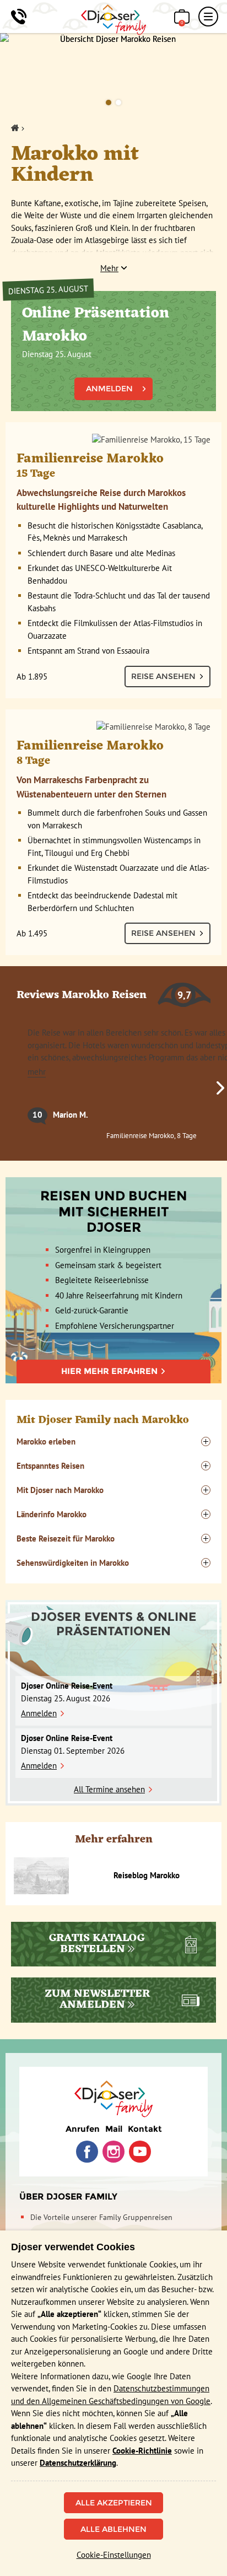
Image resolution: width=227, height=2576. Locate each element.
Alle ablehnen (113, 2529)
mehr (37, 1072)
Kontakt (145, 2129)
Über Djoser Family (68, 2197)
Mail (114, 2129)
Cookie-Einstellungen (114, 2555)
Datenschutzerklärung (78, 2463)
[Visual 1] (109, 103)
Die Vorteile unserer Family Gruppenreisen (101, 2217)
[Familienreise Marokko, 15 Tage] (113, 440)
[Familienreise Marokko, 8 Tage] (113, 727)
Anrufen (83, 2129)
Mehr (109, 268)
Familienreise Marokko (90, 464)
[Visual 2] (118, 103)
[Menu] (208, 17)
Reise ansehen (163, 676)
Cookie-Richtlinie (142, 2451)
